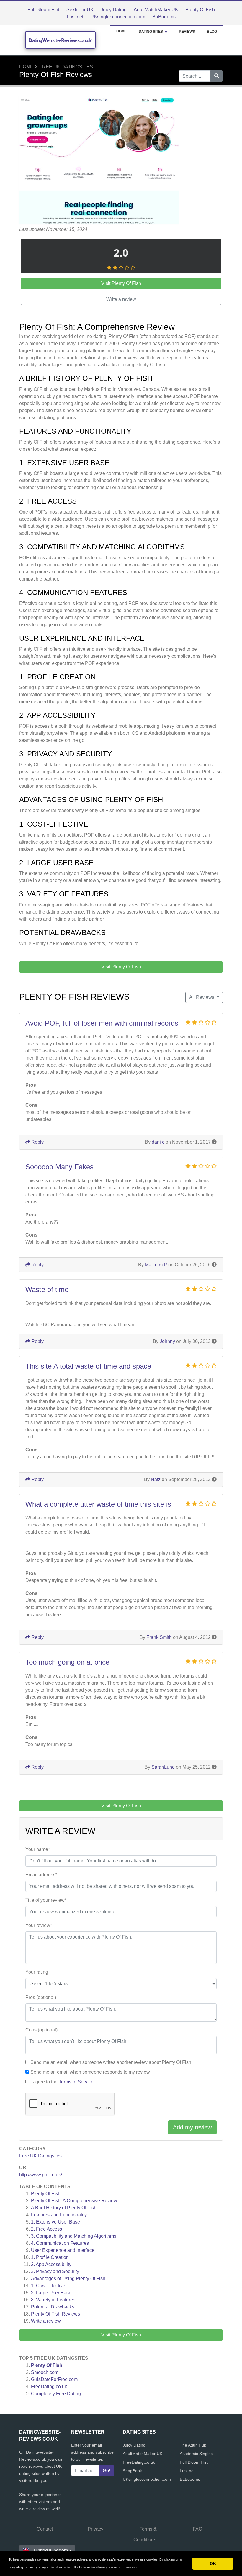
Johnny (167, 1341)
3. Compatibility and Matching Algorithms (74, 2236)
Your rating (37, 1972)
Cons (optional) (41, 2030)
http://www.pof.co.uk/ (41, 2175)
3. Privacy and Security (55, 2271)
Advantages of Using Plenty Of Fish (68, 2279)
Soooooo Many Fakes (59, 1167)
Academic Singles (196, 2454)
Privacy (95, 2529)
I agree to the (62, 2082)
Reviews (187, 32)
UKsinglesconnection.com (118, 17)
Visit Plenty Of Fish (121, 2335)
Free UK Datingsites (66, 67)
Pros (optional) (41, 1997)
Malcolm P (156, 1265)
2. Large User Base (51, 2293)
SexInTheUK (80, 10)
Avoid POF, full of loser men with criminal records (102, 1023)
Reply (37, 1142)
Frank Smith (159, 1637)
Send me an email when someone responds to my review (90, 2072)
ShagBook (132, 2471)
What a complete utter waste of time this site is (98, 1504)
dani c (158, 1142)
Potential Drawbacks (53, 2307)
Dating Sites (151, 32)
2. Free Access (46, 2229)
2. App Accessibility (51, 2264)
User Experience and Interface (63, 2250)
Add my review (192, 2127)
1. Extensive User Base (55, 2222)
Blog (212, 32)
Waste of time (47, 1289)
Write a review (46, 2321)
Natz (156, 1479)
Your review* (39, 1925)
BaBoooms (164, 17)
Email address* (41, 1875)
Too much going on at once (67, 1662)
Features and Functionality (59, 2215)
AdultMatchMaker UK (156, 10)
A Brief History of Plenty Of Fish (64, 2208)
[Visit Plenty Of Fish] (99, 161)
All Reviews (202, 997)
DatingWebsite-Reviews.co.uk (60, 40)
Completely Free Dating (56, 2394)
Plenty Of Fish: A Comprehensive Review (74, 2201)
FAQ (197, 2529)
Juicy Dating (114, 10)
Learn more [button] (131, 2567)
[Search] (217, 76)
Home (122, 31)
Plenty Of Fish (200, 10)
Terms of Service (76, 2082)
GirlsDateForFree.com (54, 2379)
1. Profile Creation (50, 2257)
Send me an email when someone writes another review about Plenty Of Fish (111, 2062)
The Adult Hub (193, 2445)
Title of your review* (46, 1900)
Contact (45, 2529)
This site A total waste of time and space (88, 1366)
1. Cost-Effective (48, 2286)
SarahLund (163, 1767)
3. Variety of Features (53, 2300)
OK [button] (213, 2564)
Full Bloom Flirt (43, 10)
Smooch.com (45, 2372)
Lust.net (75, 17)
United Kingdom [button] (51, 2550)
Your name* (38, 1849)
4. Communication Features (60, 2243)
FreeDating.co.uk (49, 2386)
